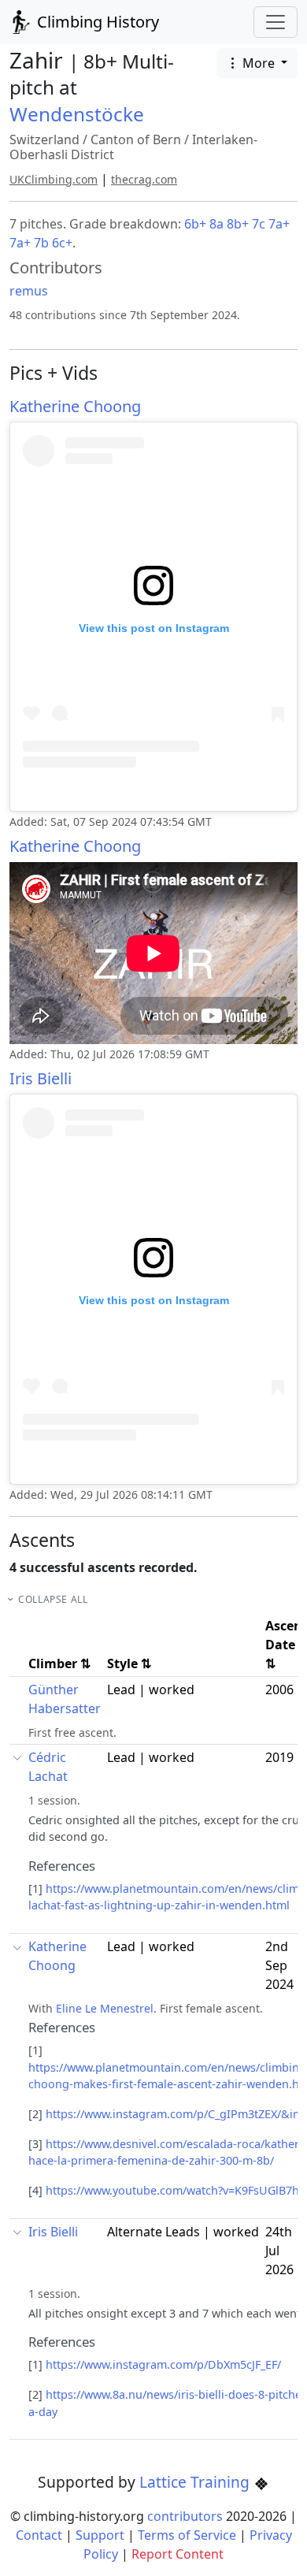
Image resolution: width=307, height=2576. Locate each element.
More (259, 63)
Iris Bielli (41, 1078)
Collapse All (53, 1599)
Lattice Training (196, 2482)
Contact (39, 2535)
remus (29, 291)
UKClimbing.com (54, 179)
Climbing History (96, 22)
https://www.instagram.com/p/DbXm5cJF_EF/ (163, 2364)
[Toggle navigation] (276, 22)
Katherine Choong (75, 406)
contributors (185, 2516)
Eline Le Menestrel (105, 2008)
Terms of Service (187, 2535)
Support (100, 2535)
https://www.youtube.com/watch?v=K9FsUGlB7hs (175, 2190)
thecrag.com (144, 179)
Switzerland (44, 139)
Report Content (178, 2554)
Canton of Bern (136, 139)
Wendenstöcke (77, 114)
